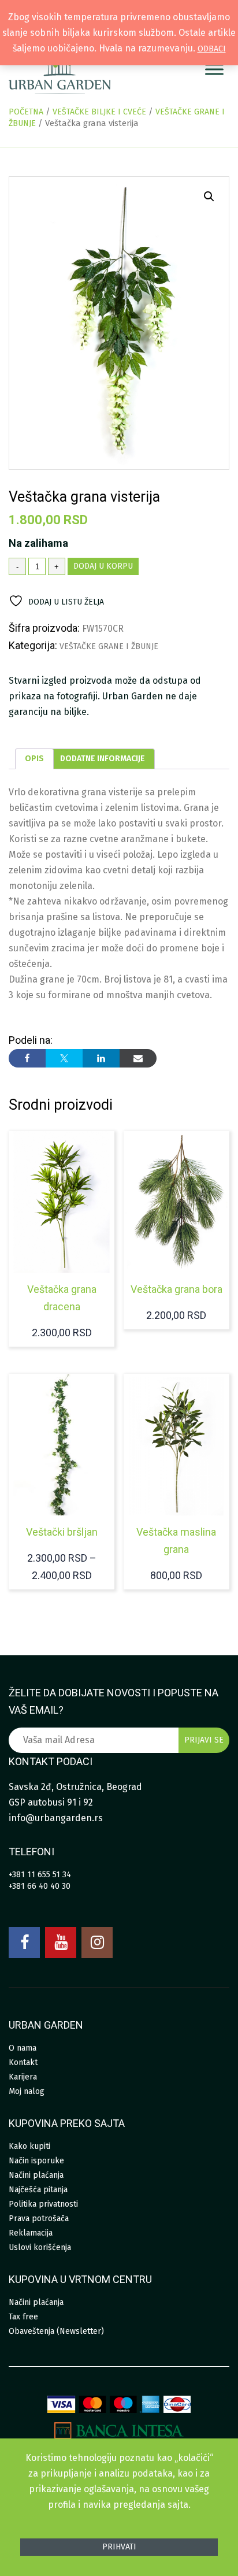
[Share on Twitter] (64, 1058)
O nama (23, 2048)
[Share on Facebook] (27, 1058)
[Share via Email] (138, 1058)
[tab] (34, 759)
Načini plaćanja (36, 2175)
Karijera (23, 2077)
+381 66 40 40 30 (40, 1886)
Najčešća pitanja (38, 2190)
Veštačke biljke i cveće (99, 112)
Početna (26, 112)
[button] (209, 197)
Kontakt (23, 2062)
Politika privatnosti (43, 2204)
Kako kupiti (29, 2146)
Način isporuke (36, 2161)
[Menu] (214, 69)
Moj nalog (27, 2091)
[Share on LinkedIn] (101, 1058)
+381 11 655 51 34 (40, 1875)
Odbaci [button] (212, 49)
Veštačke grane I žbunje (109, 646)
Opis (34, 759)
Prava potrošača (39, 2219)
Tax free (23, 2317)
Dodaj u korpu (103, 566)
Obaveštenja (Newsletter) (56, 2331)
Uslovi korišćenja (40, 2247)
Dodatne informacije (103, 759)
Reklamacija (31, 2233)
